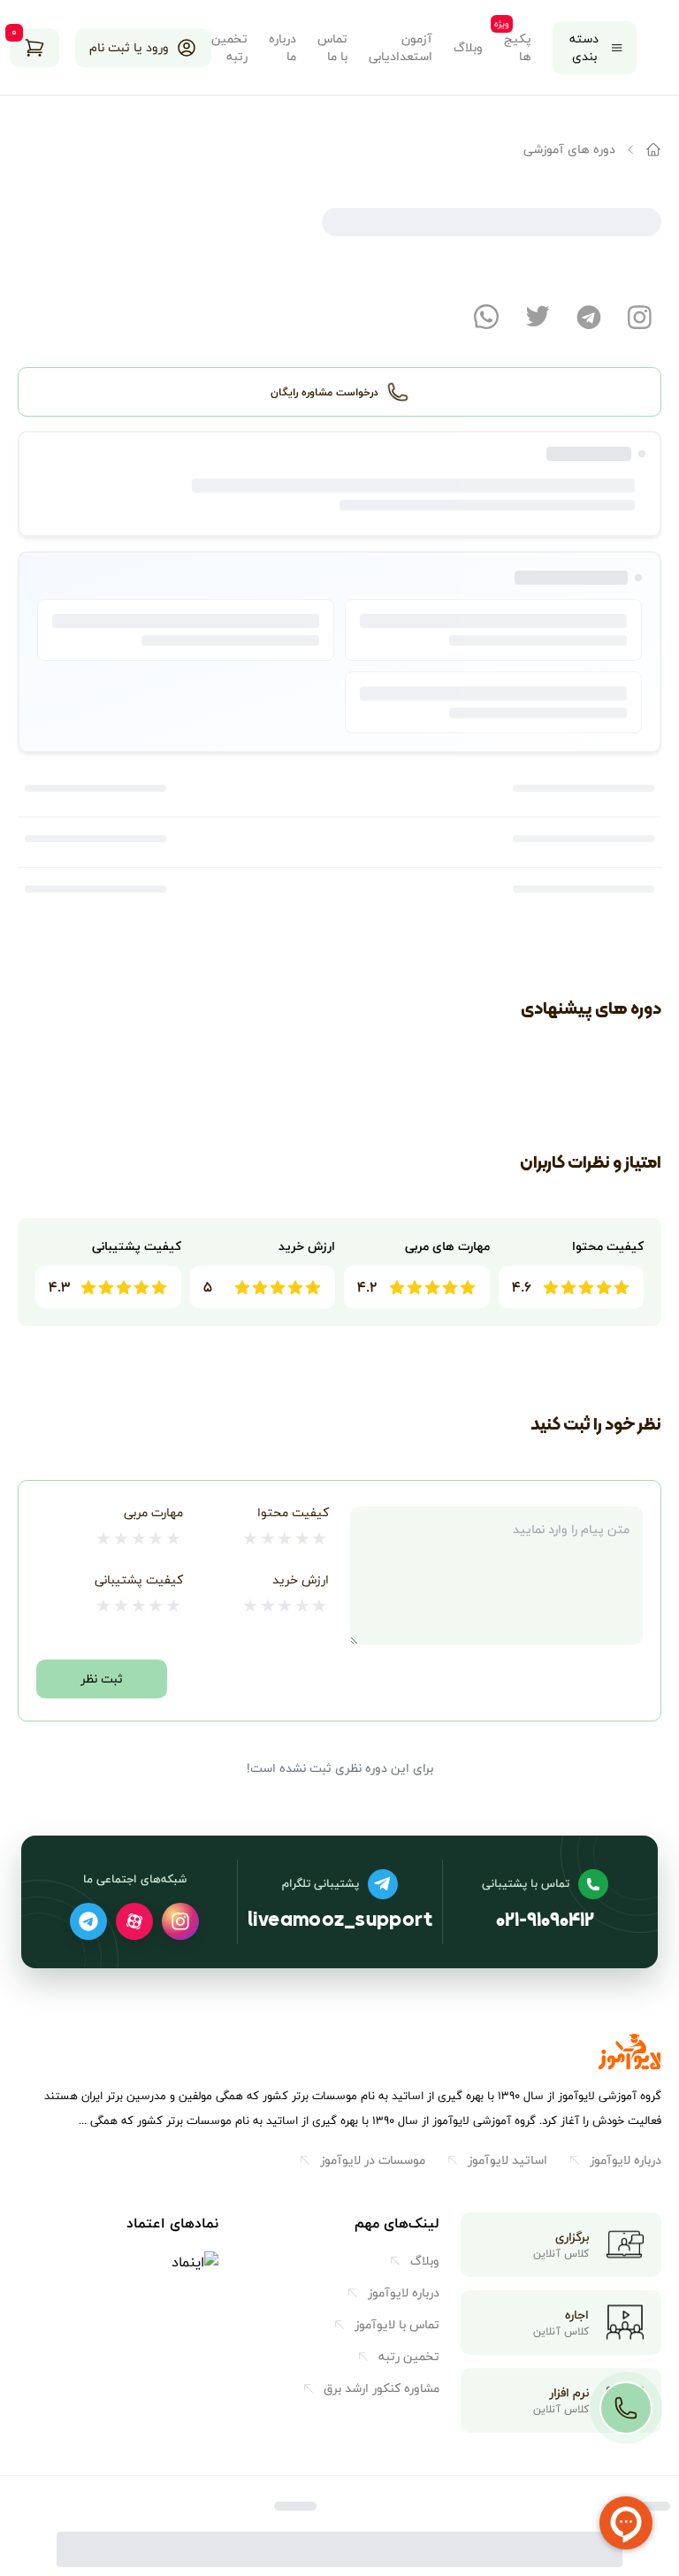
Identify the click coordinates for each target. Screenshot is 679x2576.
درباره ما (282, 48)
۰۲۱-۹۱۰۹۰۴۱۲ (545, 1922)
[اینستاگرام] (180, 1921)
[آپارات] (134, 1921)
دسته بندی (584, 47)
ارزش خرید (301, 1579)
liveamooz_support (340, 1922)
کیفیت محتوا (293, 1512)
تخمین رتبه (229, 48)
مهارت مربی (153, 1512)
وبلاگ (468, 48)
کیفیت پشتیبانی (139, 1579)
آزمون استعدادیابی (401, 48)
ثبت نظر (102, 1679)
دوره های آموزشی (569, 149)
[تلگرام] (88, 1921)
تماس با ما (332, 48)
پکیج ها (518, 48)
